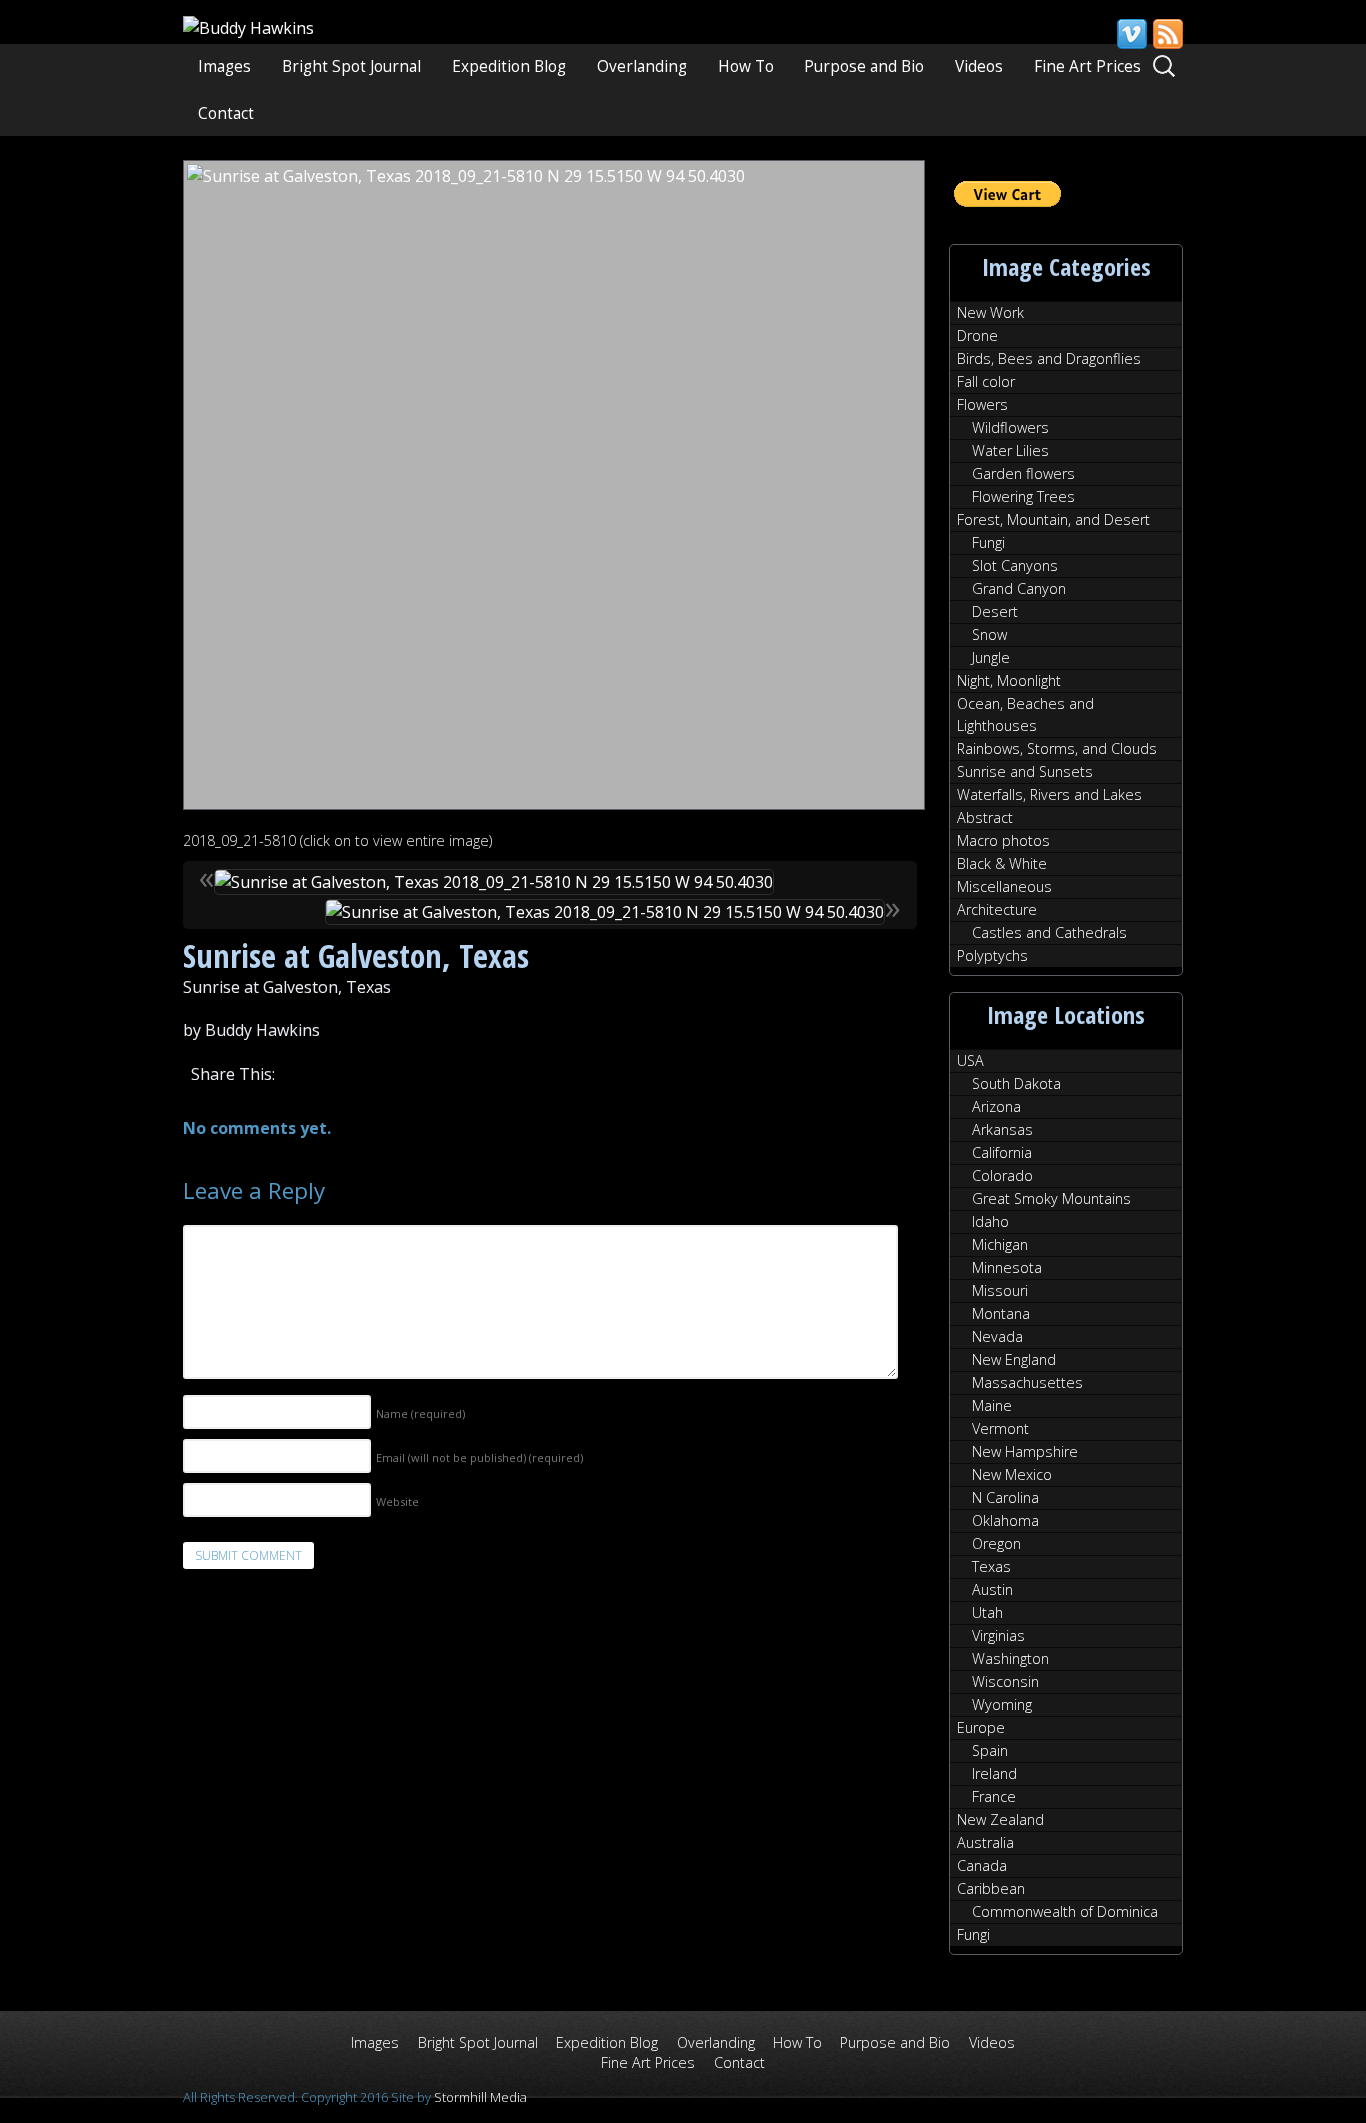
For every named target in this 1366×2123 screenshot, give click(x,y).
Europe (981, 1727)
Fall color (986, 381)
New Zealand (1000, 1819)
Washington (1010, 1658)
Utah (987, 1612)
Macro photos (1003, 840)
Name (420, 1413)
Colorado (1002, 1175)
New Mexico (1012, 1474)
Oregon (996, 1543)
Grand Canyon (1019, 588)
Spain (990, 1750)
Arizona (996, 1106)
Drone (977, 335)
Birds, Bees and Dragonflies (1049, 358)
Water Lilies (1010, 450)
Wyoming (1002, 1704)
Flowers (982, 404)
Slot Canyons (1015, 565)
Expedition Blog (509, 66)
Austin (992, 1589)
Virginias (998, 1635)
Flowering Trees (1023, 496)
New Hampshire (1025, 1451)
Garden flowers (1023, 473)
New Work (990, 312)
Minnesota (1007, 1267)
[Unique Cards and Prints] (248, 28)
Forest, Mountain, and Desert (1053, 519)
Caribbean (991, 1888)
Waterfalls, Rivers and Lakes (1049, 794)
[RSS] (1167, 34)
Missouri (1000, 1290)
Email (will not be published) (479, 1457)
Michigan (1000, 1244)
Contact (226, 113)
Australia (985, 1842)
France (994, 1796)
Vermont (1000, 1428)
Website (397, 1501)
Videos (979, 66)
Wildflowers (1010, 427)
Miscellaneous (1004, 886)
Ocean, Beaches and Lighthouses (1025, 714)
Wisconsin (1005, 1681)
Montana (1001, 1313)
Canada (982, 1865)
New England (1014, 1359)
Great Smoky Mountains (1051, 1198)
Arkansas (1002, 1129)
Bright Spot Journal (351, 66)
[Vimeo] (1131, 34)
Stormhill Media (480, 2097)
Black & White (1002, 863)
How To (746, 66)
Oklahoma (1005, 1520)
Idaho (990, 1221)
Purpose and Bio (864, 66)
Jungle (991, 657)
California (1002, 1152)
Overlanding (642, 66)
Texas (991, 1566)
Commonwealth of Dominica (1065, 1911)
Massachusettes (1027, 1382)
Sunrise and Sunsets (1025, 771)
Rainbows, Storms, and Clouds (1057, 748)
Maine (992, 1405)
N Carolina (1005, 1497)
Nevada (997, 1336)
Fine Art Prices (1087, 66)
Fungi (988, 542)
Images (224, 66)
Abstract (985, 817)
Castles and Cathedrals (1049, 932)
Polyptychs (992, 955)
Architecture (997, 909)
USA (970, 1060)
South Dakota (1016, 1083)
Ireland (994, 1773)
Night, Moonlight (1009, 680)
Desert (995, 611)
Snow (989, 634)
